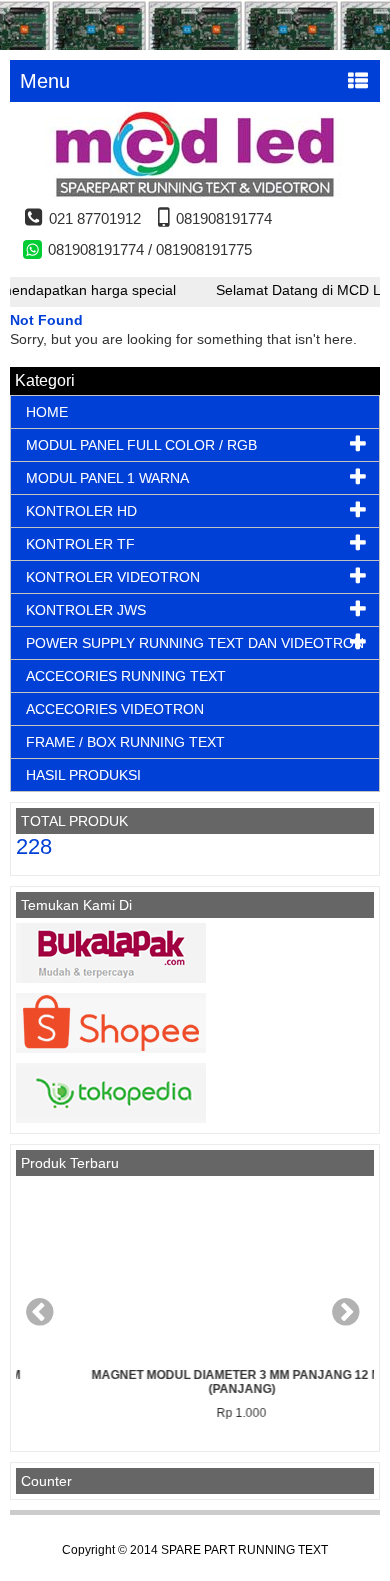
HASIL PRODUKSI (83, 775)
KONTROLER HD (81, 511)
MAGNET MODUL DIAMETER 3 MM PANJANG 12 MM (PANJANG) (206, 1382)
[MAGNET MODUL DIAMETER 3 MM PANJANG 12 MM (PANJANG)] (206, 1272)
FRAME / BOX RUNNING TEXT (125, 742)
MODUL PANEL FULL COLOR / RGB (141, 445)
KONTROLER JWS (86, 610)
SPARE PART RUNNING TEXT (244, 1550)
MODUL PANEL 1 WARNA (107, 478)
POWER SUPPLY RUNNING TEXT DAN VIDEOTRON (195, 643)
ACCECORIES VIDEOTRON (115, 709)
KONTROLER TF (80, 544)
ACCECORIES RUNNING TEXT (126, 676)
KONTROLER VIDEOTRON (113, 577)
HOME (47, 412)
